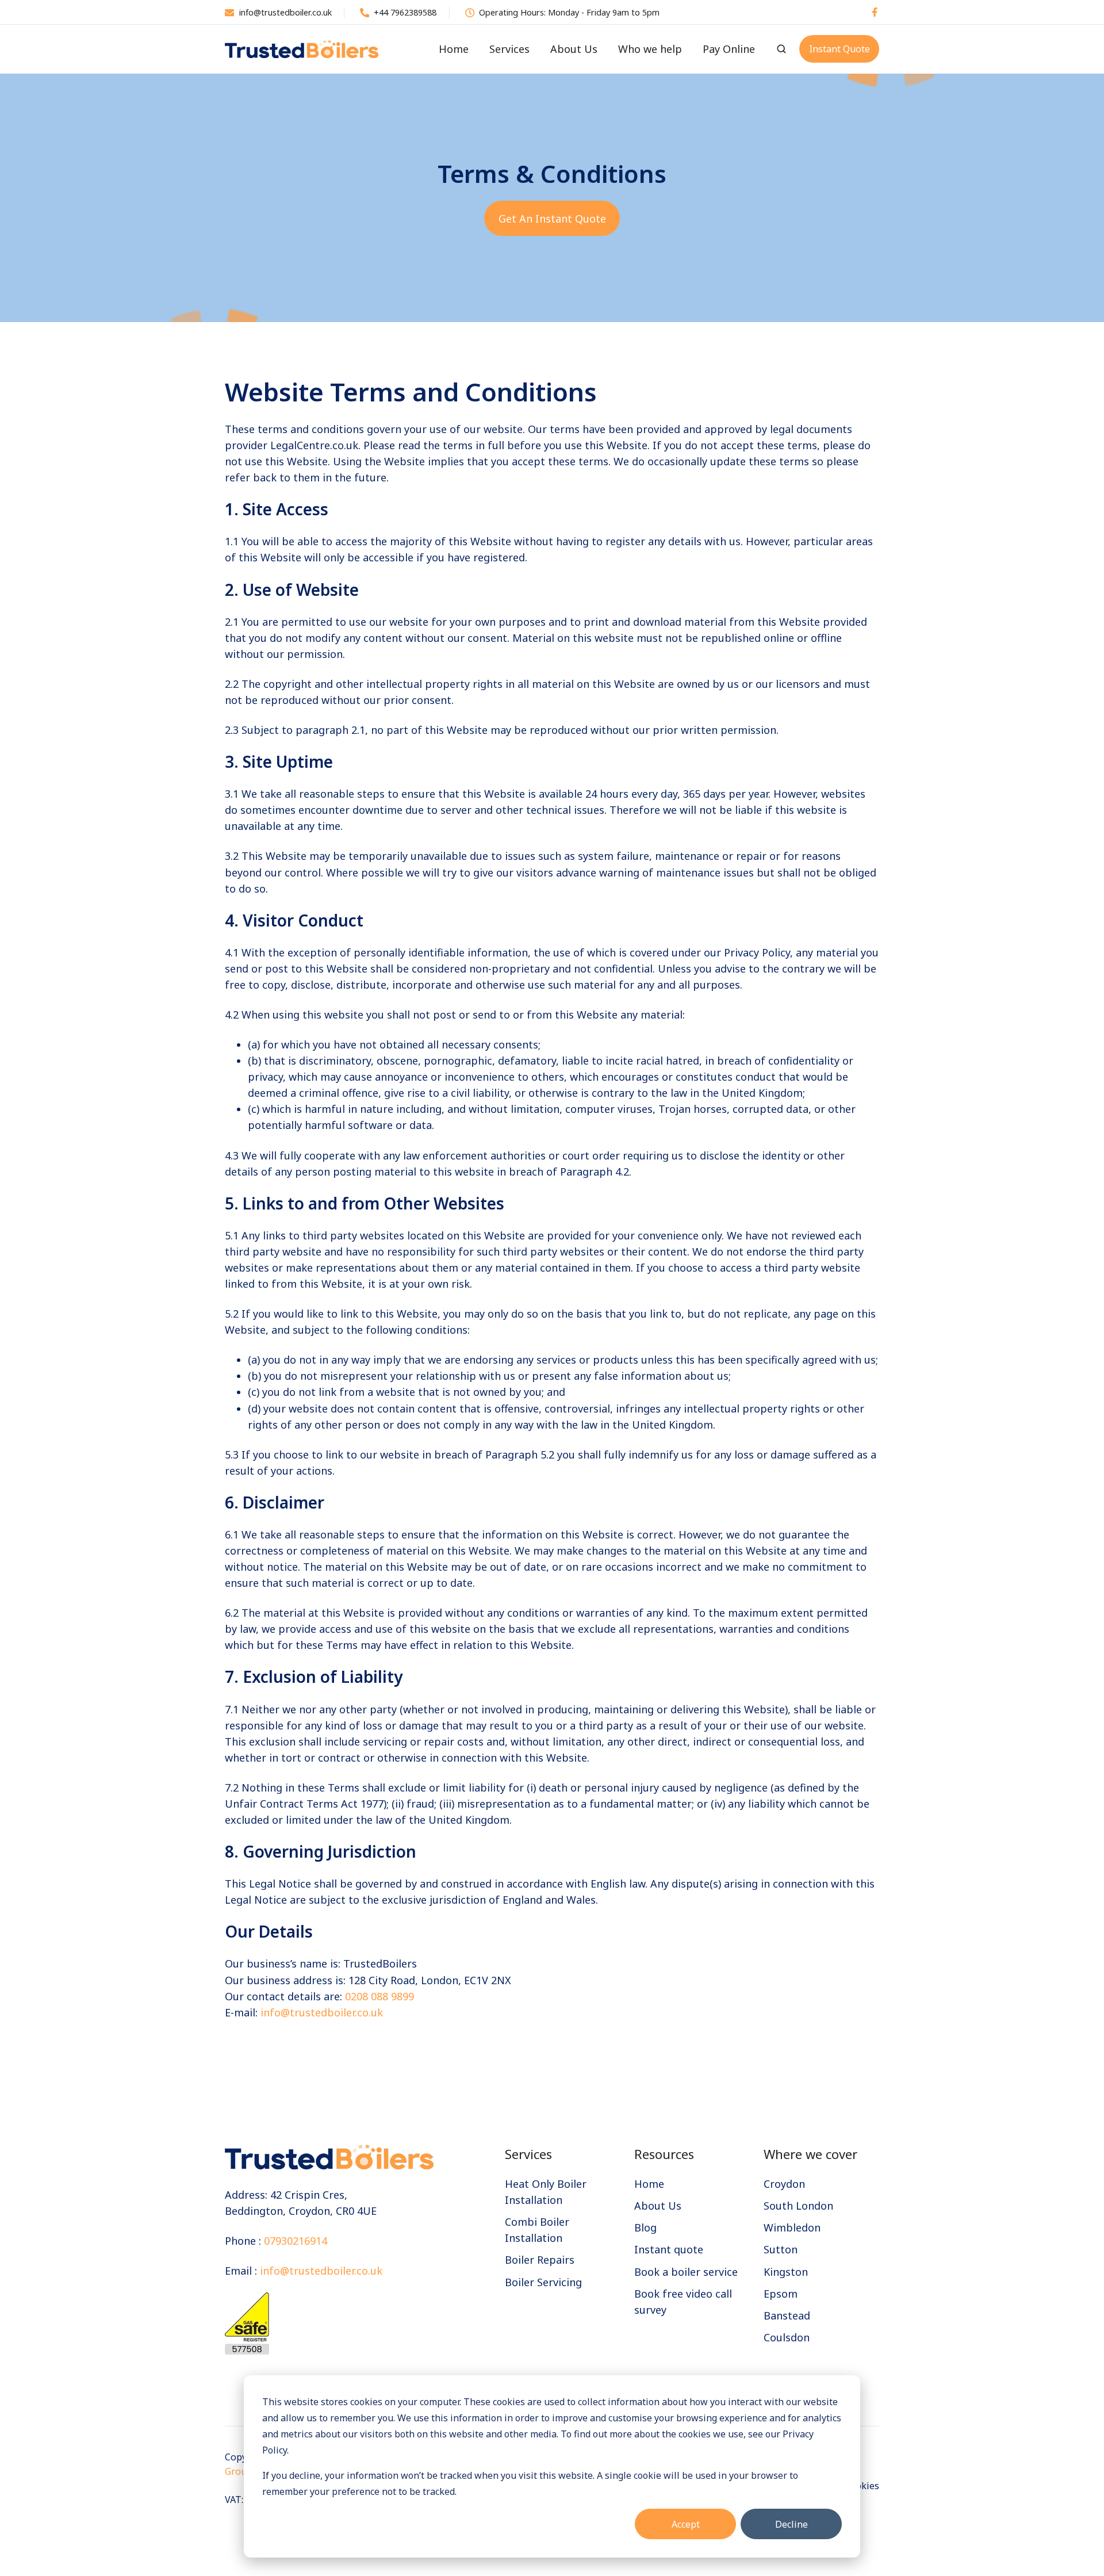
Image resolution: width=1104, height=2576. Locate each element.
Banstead (787, 2315)
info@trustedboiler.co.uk (322, 2012)
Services (509, 49)
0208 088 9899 (379, 1996)
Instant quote (669, 2249)
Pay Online (729, 49)
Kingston (786, 2272)
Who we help (650, 49)
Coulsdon (787, 2337)
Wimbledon (792, 2227)
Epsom (781, 2294)
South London (798, 2206)
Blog (645, 2227)
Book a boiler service (686, 2272)
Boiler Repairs (540, 2260)
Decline (791, 2524)
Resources (664, 2154)
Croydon (784, 2184)
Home (454, 49)
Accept (686, 2524)
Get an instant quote (552, 219)
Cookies (862, 2486)
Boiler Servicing (543, 2282)
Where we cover (810, 2154)
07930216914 (296, 2241)
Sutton (781, 2249)
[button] (781, 49)
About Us (574, 49)
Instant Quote (839, 49)
